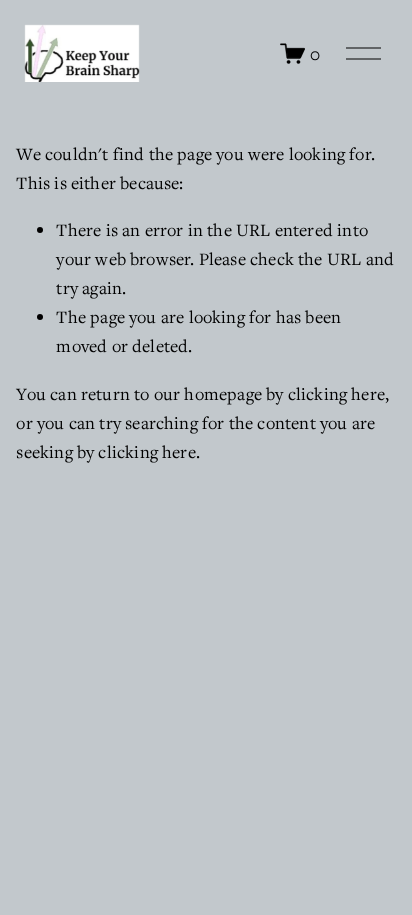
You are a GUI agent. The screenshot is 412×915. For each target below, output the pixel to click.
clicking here (336, 393)
